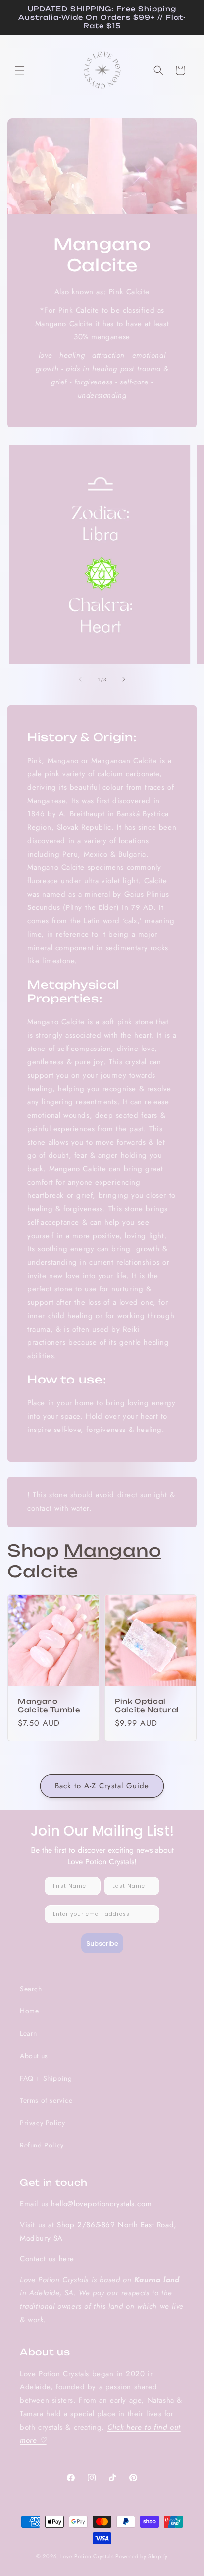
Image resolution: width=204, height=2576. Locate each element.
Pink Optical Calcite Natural (147, 1705)
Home (29, 2011)
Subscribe (102, 1943)
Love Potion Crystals (87, 2556)
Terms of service (46, 2100)
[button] (20, 70)
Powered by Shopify (142, 2556)
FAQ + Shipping (46, 2078)
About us (34, 2056)
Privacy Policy (42, 2123)
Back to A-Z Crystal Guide (102, 1786)
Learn (28, 2033)
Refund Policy (42, 2145)
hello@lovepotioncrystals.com (101, 2204)
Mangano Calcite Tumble (49, 1705)
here (67, 2259)
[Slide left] (80, 679)
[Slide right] (124, 679)
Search (31, 1989)
